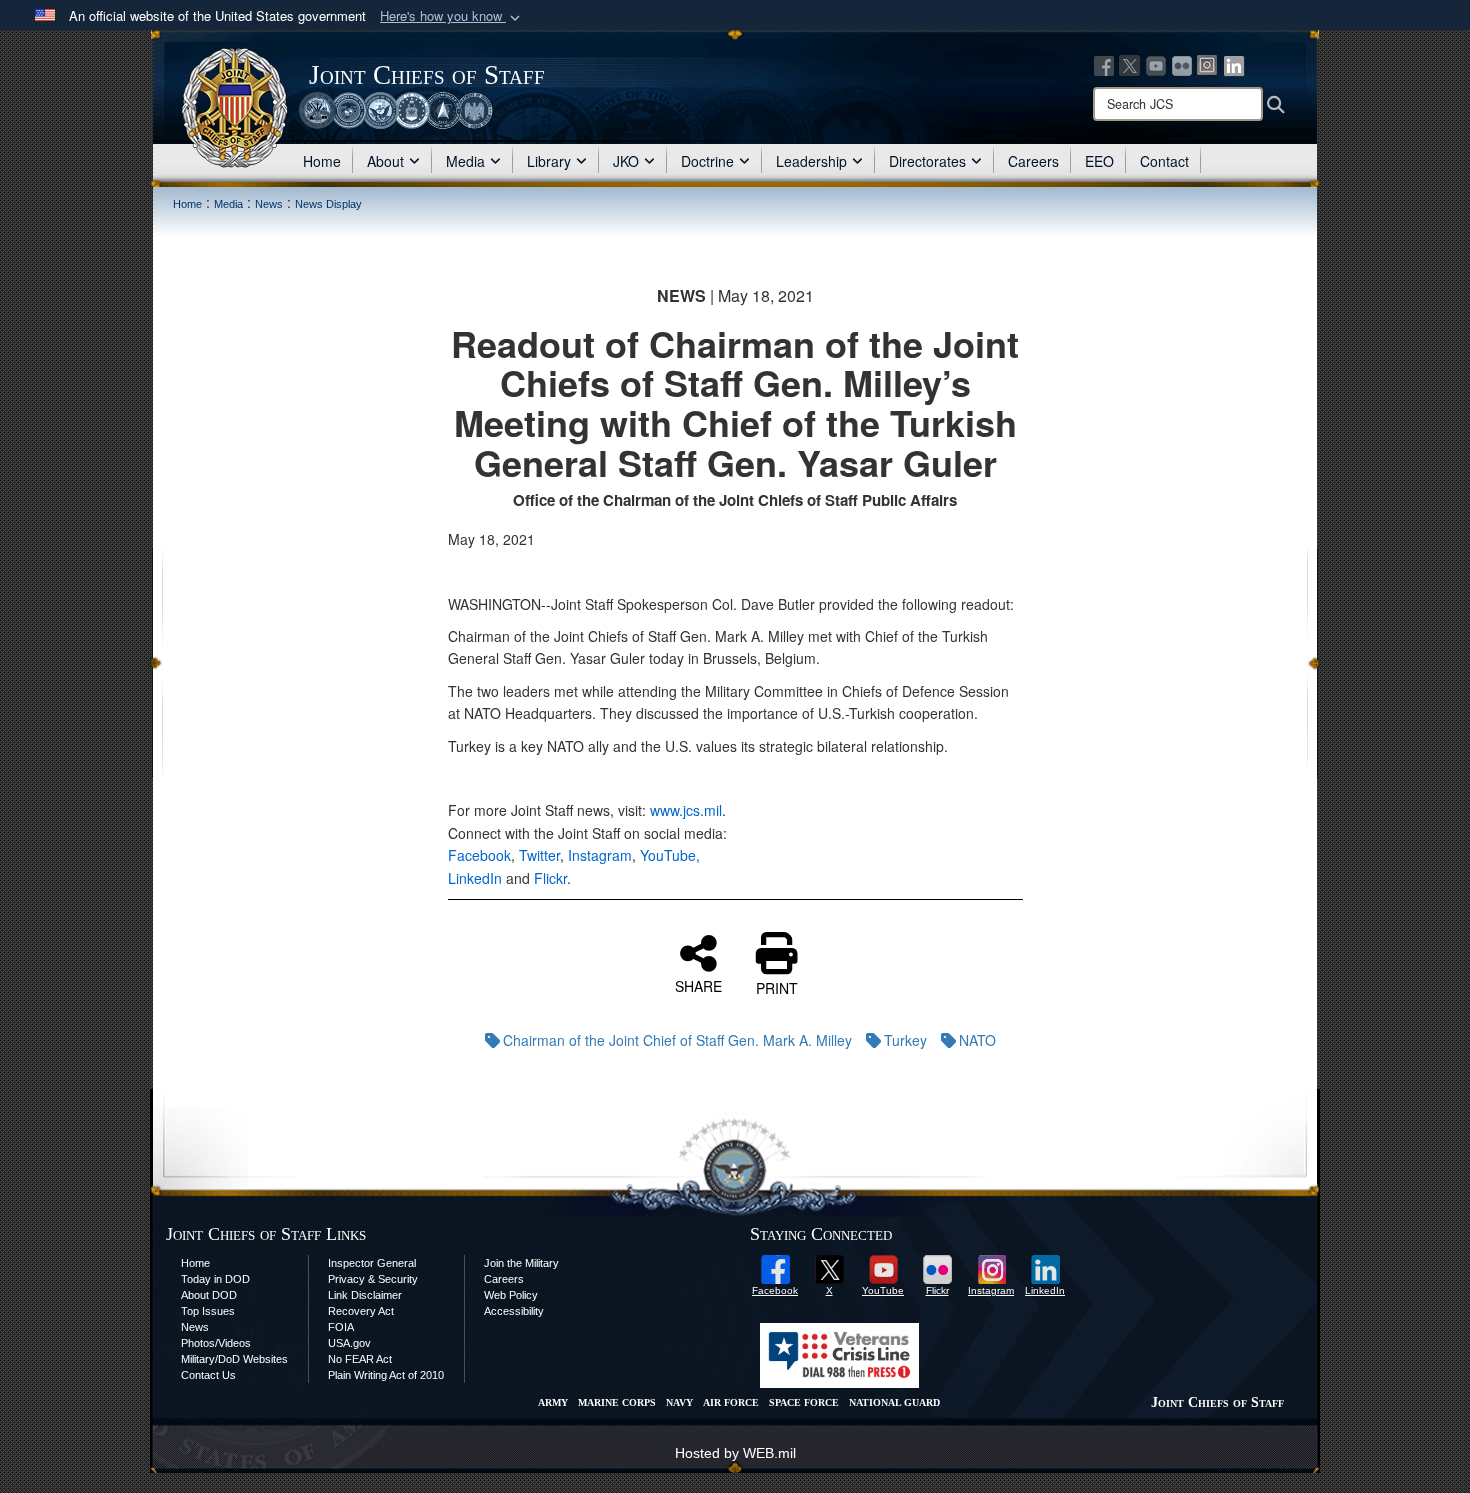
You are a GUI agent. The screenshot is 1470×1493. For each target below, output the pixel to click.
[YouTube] (1156, 64)
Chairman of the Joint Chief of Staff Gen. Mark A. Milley (677, 1040)
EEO (1099, 161)
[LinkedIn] (1234, 64)
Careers (1033, 161)
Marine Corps (617, 1402)
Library (549, 161)
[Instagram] (1208, 64)
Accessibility (514, 1311)
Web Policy (511, 1295)
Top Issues (208, 1311)
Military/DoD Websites (234, 1359)
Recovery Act (361, 1311)
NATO (977, 1040)
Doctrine (707, 161)
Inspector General (372, 1263)
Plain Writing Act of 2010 (386, 1375)
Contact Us (208, 1375)
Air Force (731, 1402)
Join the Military (521, 1263)
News (195, 1327)
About (385, 161)
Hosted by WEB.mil (735, 1453)
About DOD (209, 1295)
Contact (1164, 161)
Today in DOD (215, 1279)
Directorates (927, 161)
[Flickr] (1182, 64)
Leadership (811, 161)
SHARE (698, 985)
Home (322, 161)
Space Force (804, 1402)
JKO (626, 161)
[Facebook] (1104, 64)
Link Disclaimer (365, 1295)
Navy (679, 1402)
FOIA (341, 1327)
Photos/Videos (216, 1343)
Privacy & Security (373, 1279)
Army (553, 1402)
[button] (452, 16)
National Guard (894, 1402)
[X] (1130, 64)
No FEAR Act (360, 1359)
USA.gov (349, 1343)
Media (465, 161)
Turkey (905, 1040)
